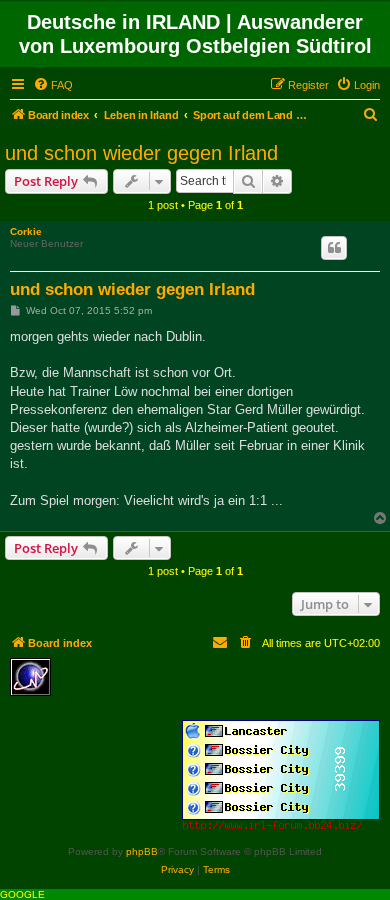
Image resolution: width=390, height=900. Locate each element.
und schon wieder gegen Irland (141, 153)
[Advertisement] (205, 688)
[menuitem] (53, 85)
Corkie (26, 231)
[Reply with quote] (334, 248)
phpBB (142, 851)
